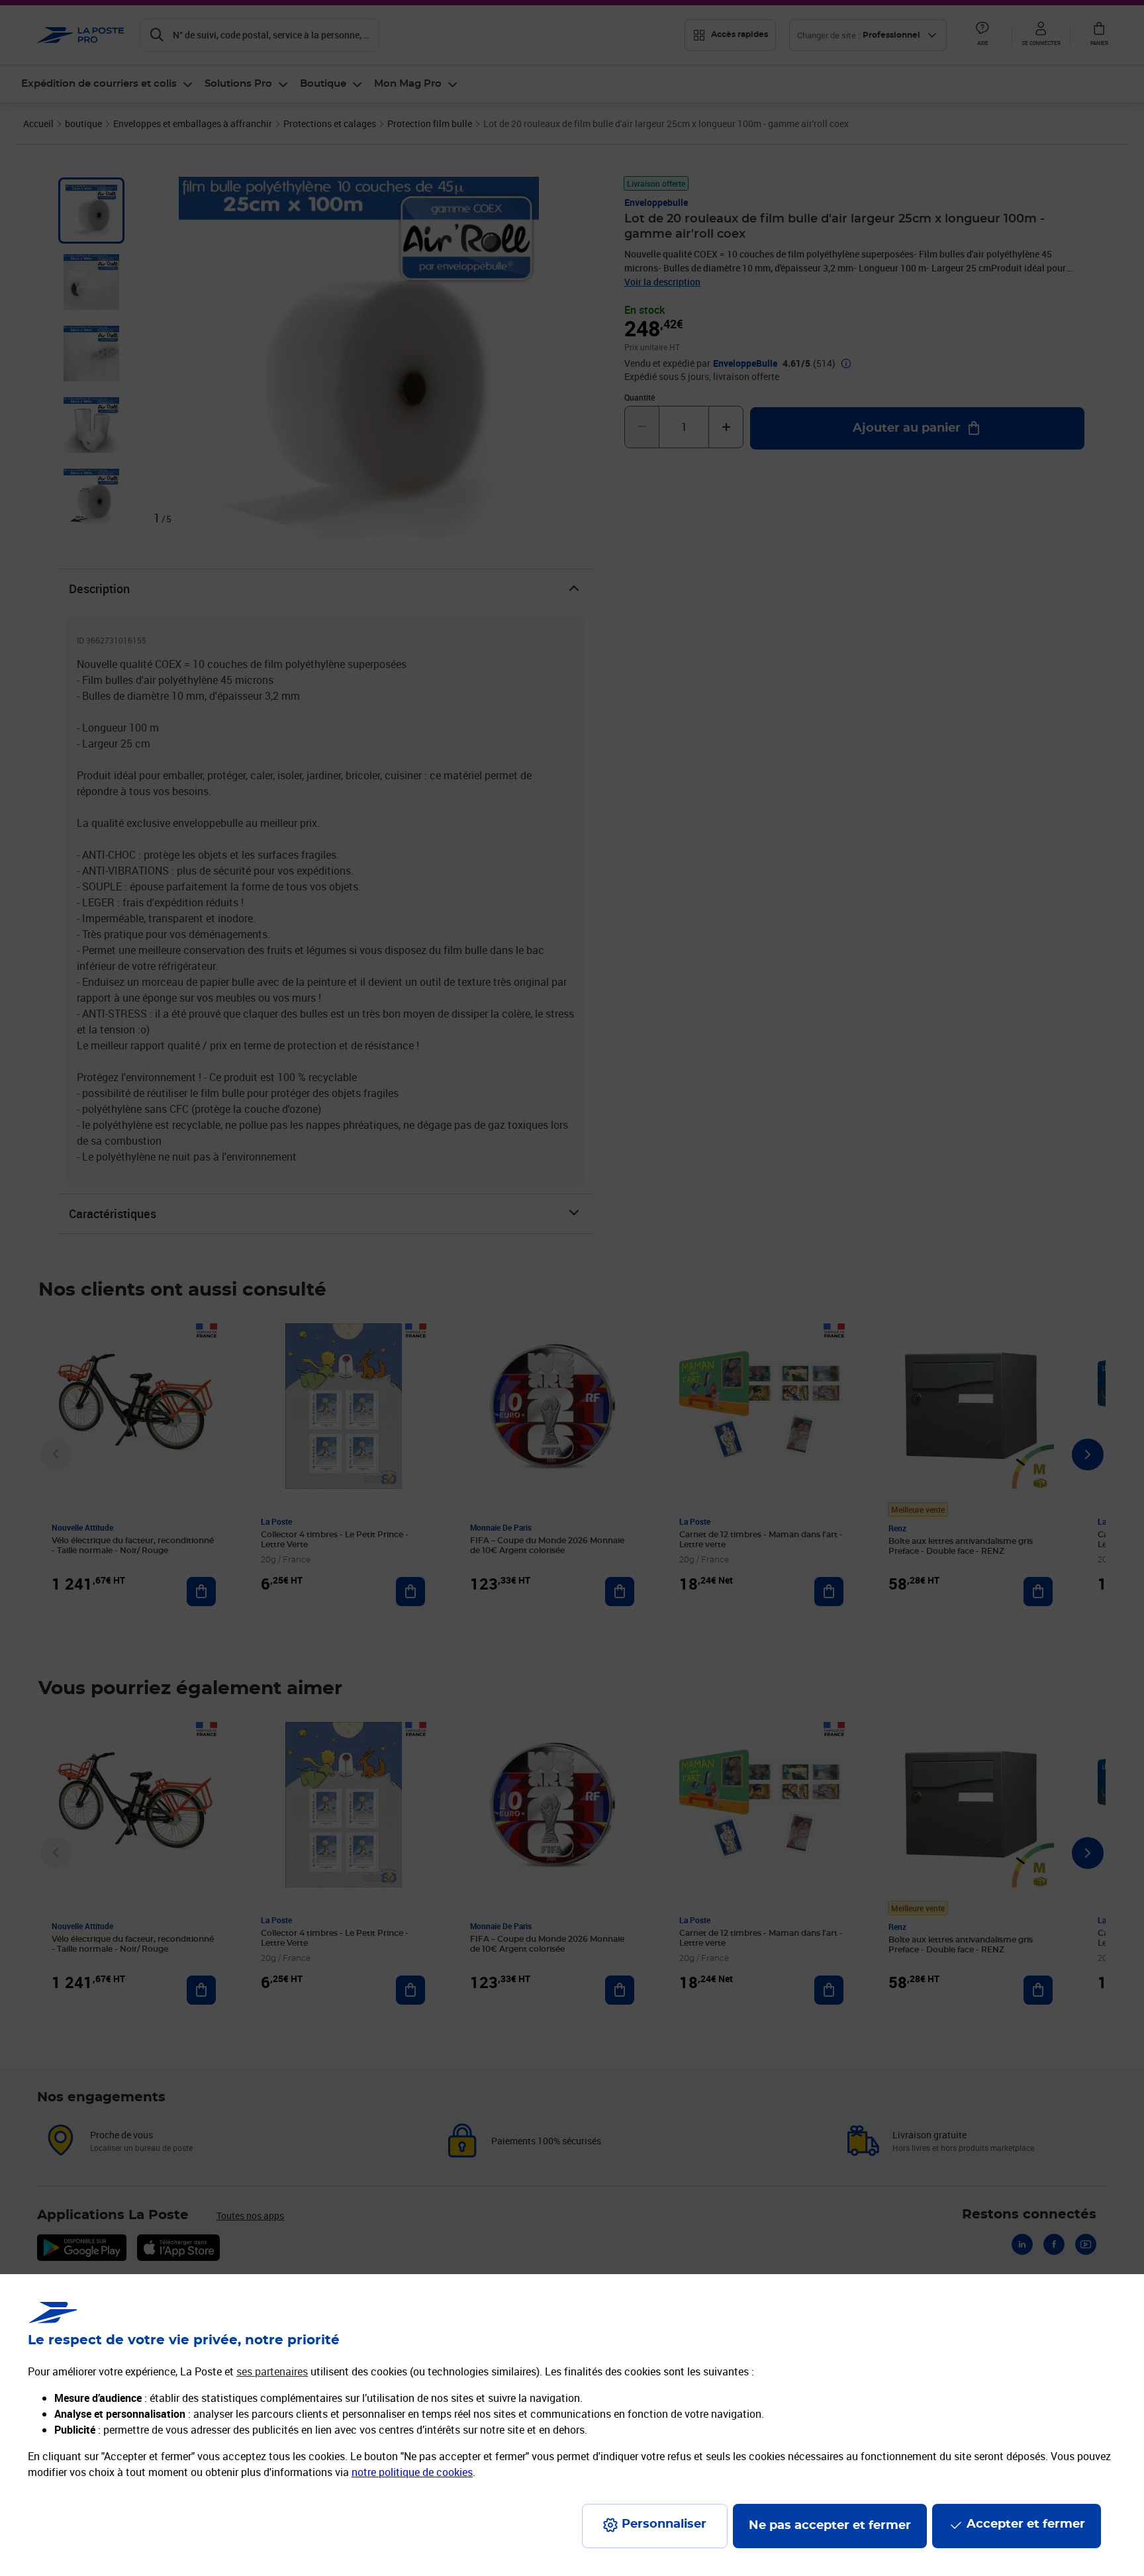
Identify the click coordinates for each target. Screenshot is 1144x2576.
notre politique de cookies (412, 2472)
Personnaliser (664, 2524)
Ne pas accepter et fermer (830, 2526)
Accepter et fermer (1026, 2524)
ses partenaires (272, 2371)
